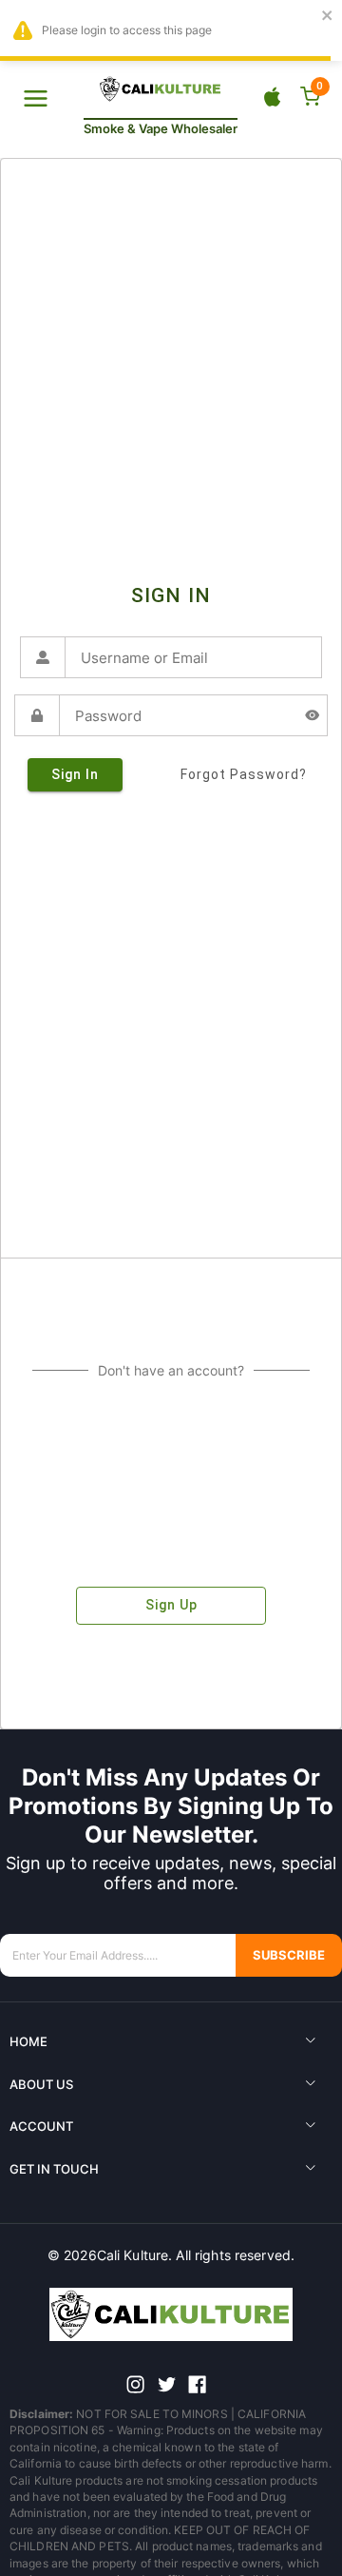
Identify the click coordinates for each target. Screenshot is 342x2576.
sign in (75, 774)
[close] (328, 17)
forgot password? (244, 774)
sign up (171, 1605)
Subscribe (289, 1955)
